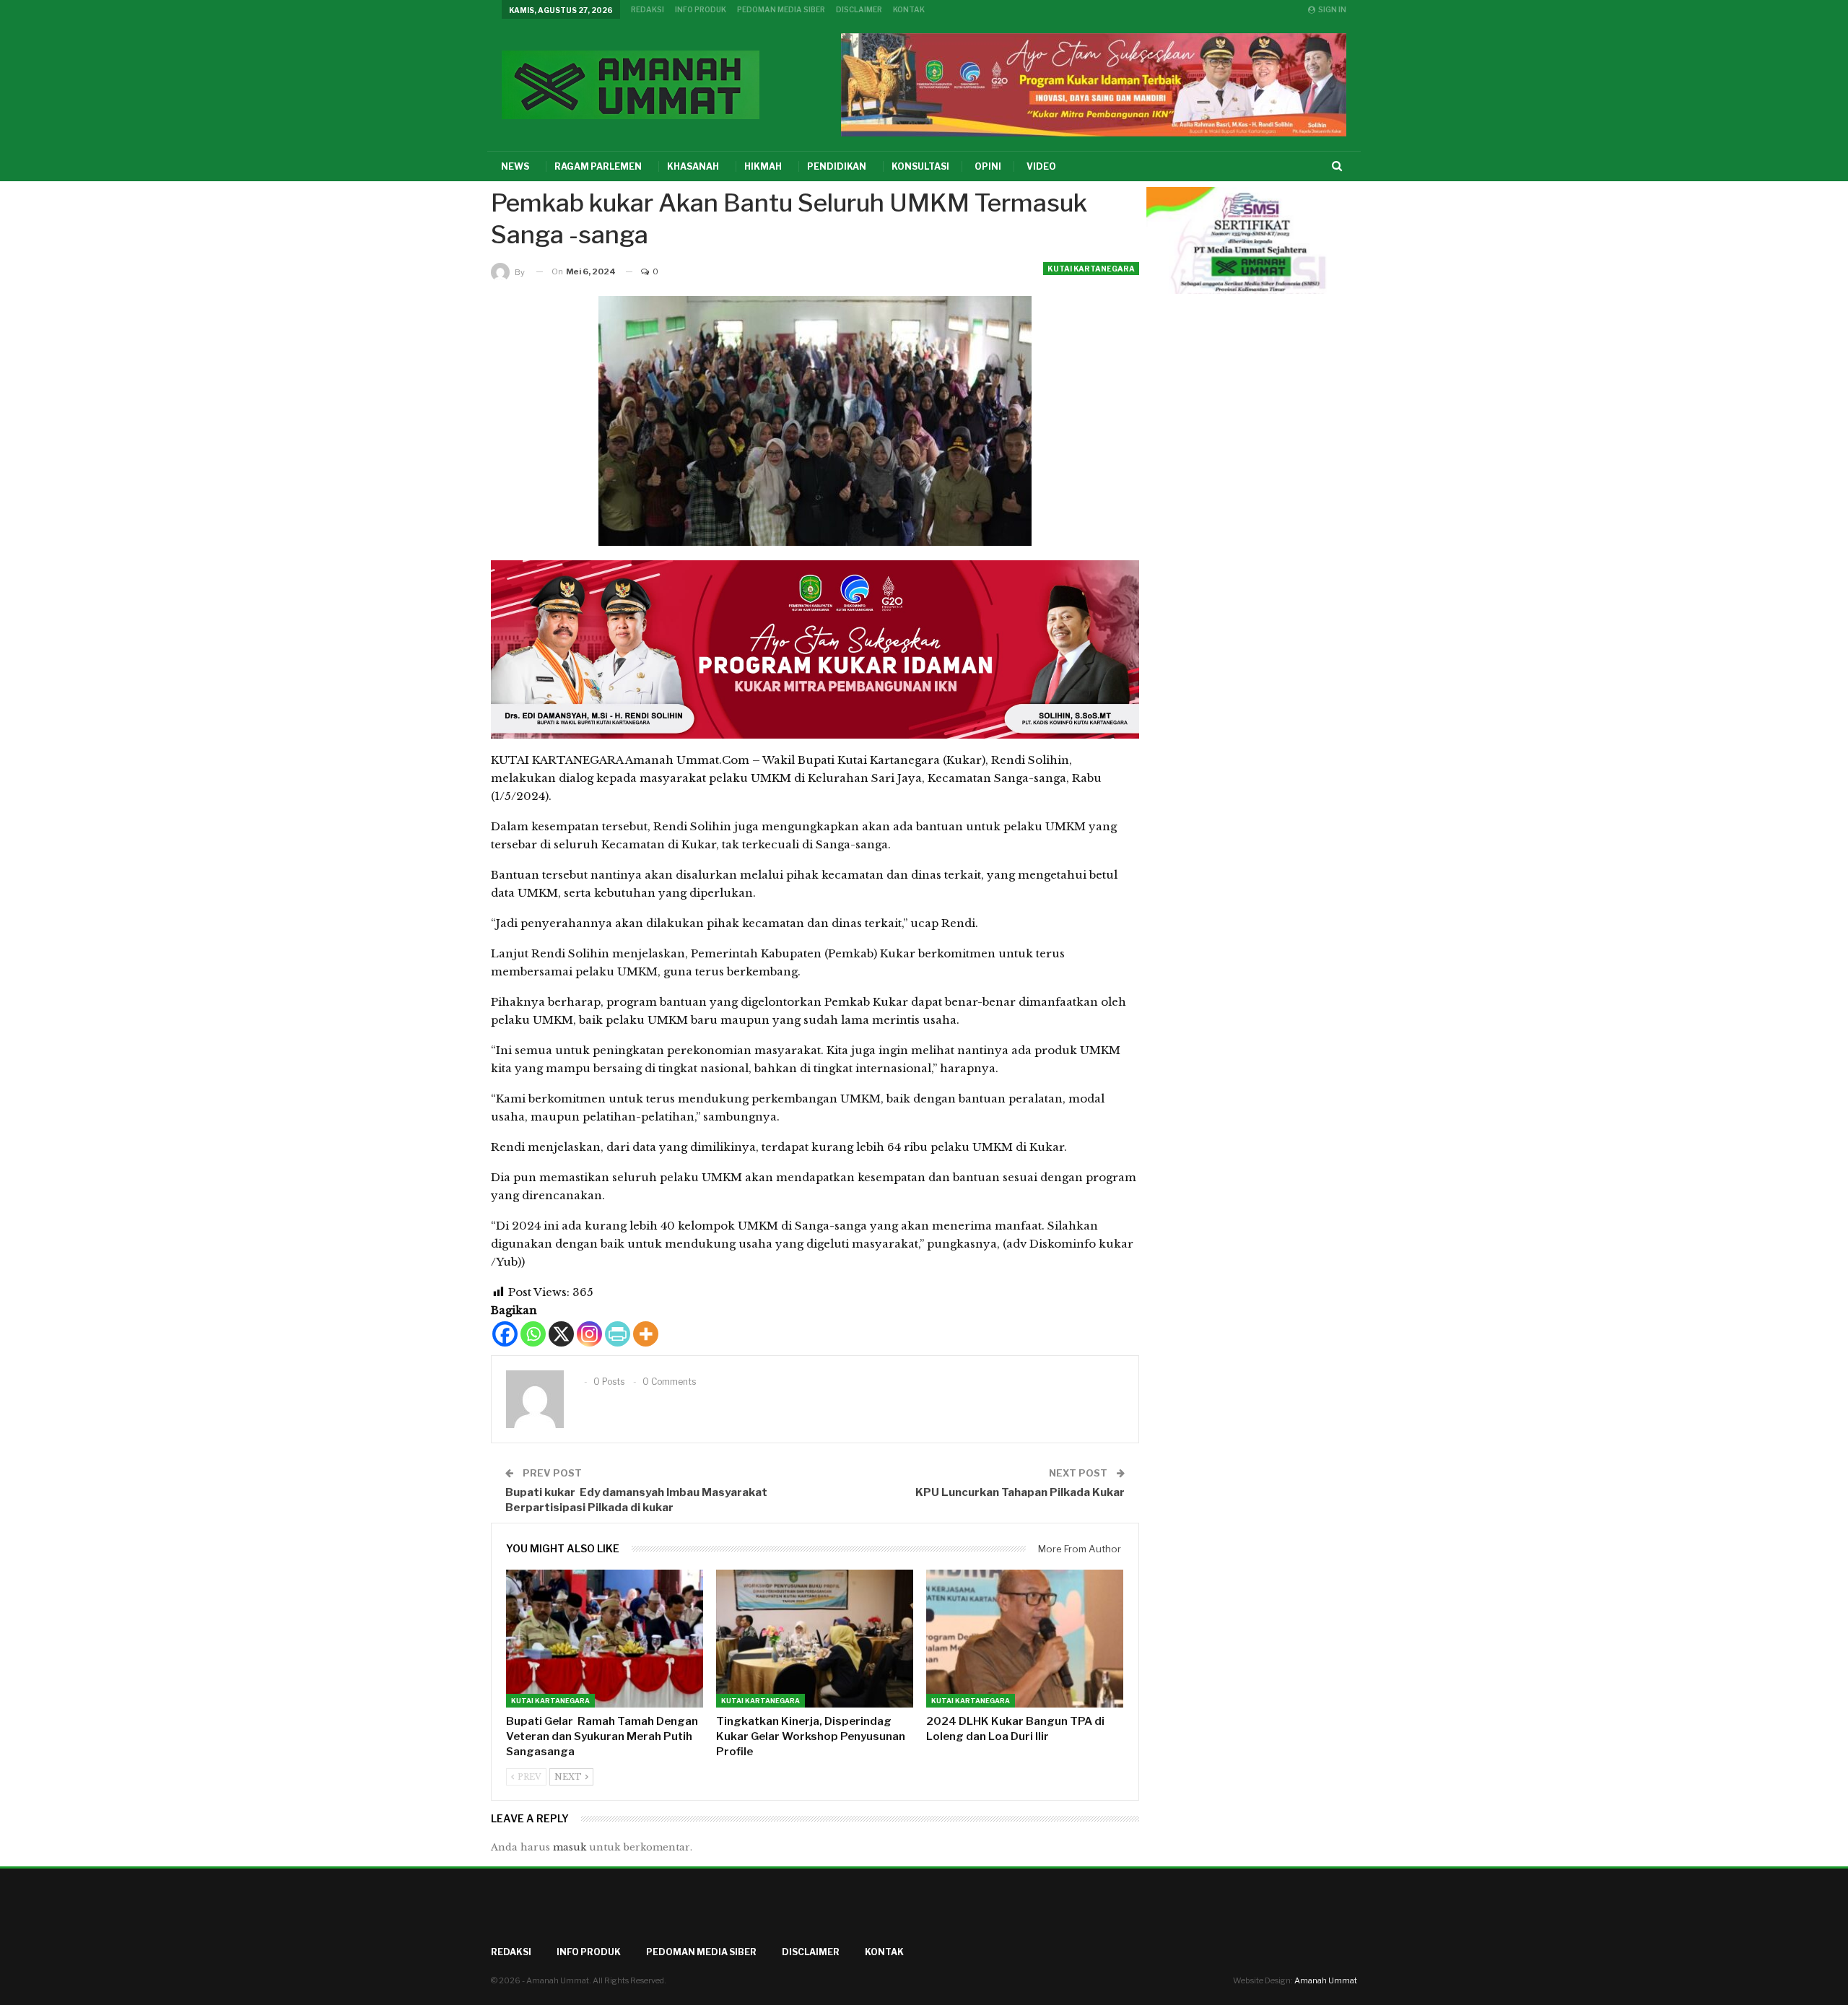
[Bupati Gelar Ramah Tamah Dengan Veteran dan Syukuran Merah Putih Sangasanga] (605, 1639)
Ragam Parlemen (598, 166)
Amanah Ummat (1326, 1980)
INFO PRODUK (701, 9)
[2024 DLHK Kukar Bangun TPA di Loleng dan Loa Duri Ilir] (1025, 1639)
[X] (561, 1334)
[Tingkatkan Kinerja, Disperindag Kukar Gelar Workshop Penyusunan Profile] (815, 1639)
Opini (988, 166)
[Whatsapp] (533, 1334)
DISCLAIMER (859, 9)
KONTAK (909, 9)
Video (1041, 166)
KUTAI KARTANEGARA (1091, 269)
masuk (570, 1847)
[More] (646, 1334)
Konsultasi (920, 166)
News (515, 166)
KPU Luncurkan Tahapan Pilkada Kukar (1020, 1492)
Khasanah (693, 166)
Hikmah (763, 166)
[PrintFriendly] (618, 1334)
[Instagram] (589, 1334)
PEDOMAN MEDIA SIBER (781, 9)
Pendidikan (837, 166)
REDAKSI (648, 9)
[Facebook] (505, 1334)
